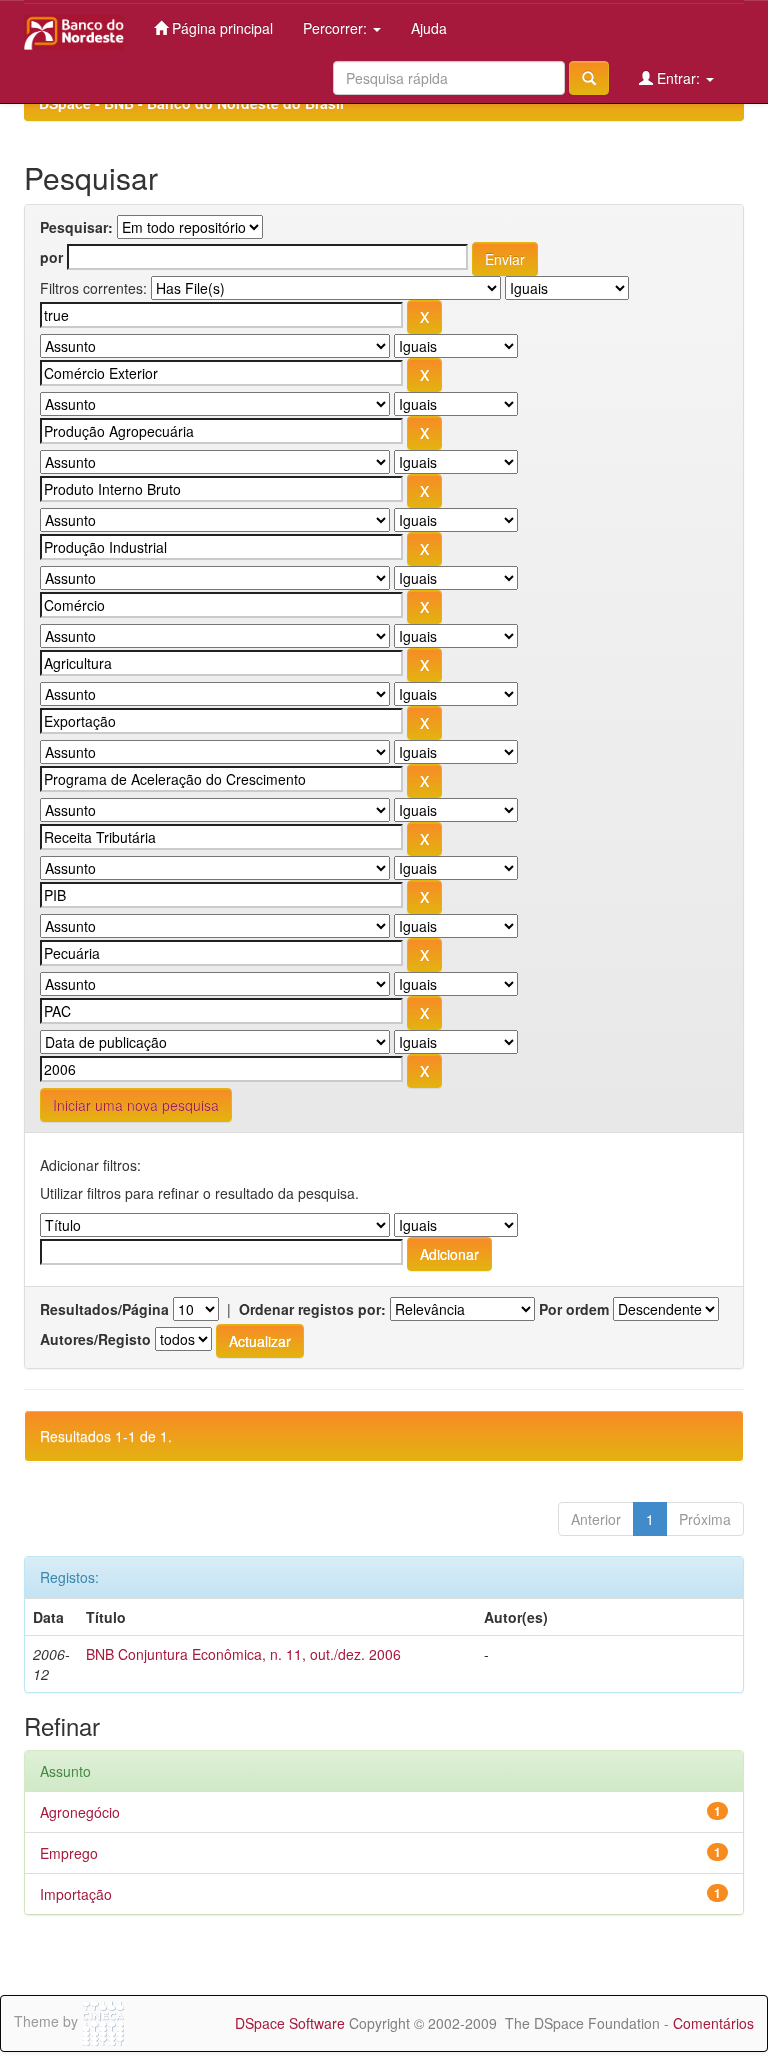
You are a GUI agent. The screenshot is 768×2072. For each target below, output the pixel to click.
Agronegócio (80, 1812)
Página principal (220, 28)
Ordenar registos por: (312, 1309)
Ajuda (429, 28)
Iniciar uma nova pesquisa (136, 1105)
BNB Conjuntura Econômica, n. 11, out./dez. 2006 (243, 1654)
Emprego (69, 1853)
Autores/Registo (95, 1339)
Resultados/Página (104, 1309)
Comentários (713, 2023)
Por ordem (574, 1309)
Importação (76, 1894)
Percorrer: (337, 28)
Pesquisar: (76, 227)
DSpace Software (290, 2023)
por (51, 257)
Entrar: (678, 78)
